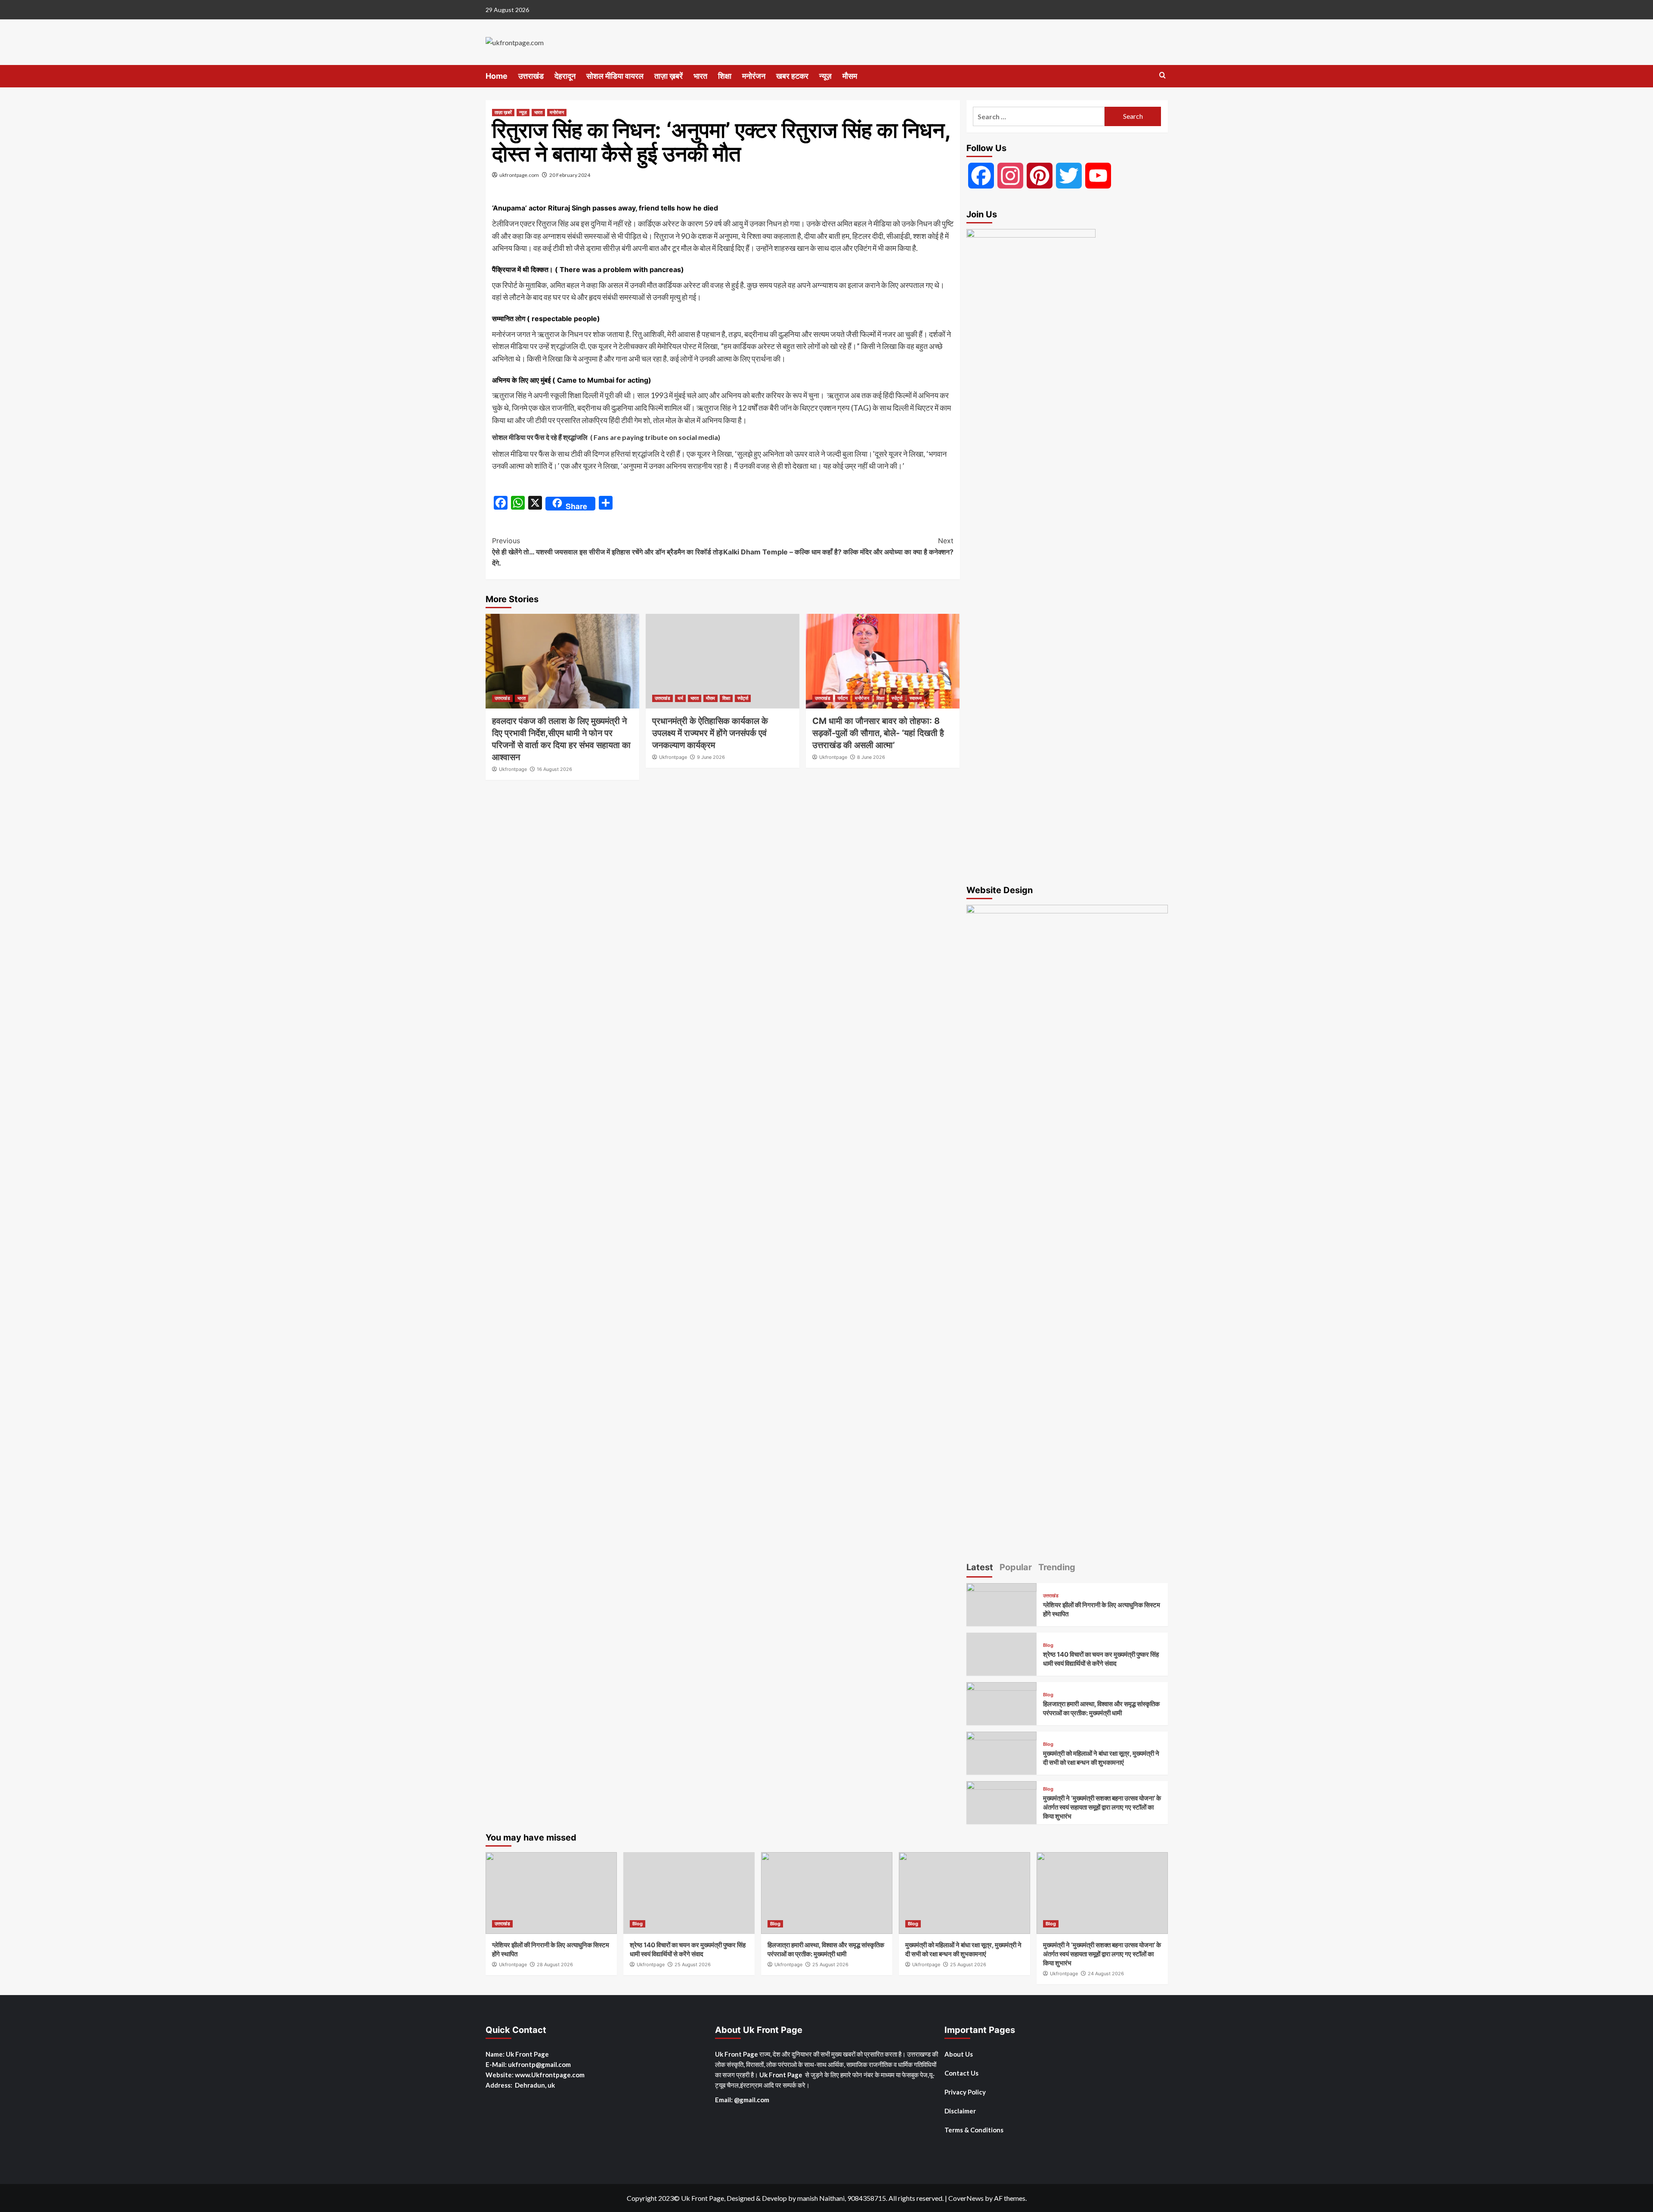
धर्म (680, 698)
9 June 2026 (711, 757)
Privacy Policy (965, 2092)
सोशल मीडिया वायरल (615, 76)
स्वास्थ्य (916, 698)
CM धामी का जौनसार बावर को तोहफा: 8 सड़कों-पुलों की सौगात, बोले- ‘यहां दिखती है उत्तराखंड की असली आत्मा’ (878, 733)
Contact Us (961, 2073)
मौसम (850, 76)
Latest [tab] (980, 1567)
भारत (700, 76)
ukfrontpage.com (519, 175)
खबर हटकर (792, 76)
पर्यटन (843, 698)
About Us (959, 2054)
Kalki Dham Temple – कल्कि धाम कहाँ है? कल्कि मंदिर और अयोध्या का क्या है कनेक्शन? (838, 546)
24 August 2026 (1106, 1974)
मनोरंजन (754, 76)
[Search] (1162, 76)
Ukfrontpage (513, 769)
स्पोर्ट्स (743, 698)
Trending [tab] (1057, 1567)
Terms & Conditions (974, 2130)
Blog (1048, 1645)
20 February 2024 (570, 175)
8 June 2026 (871, 757)
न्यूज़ (825, 76)
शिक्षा (725, 76)
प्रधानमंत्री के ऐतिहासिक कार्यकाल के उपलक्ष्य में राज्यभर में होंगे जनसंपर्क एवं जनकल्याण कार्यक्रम (710, 733)
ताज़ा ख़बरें (669, 76)
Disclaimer (960, 2111)
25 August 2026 (693, 1965)
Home (497, 76)
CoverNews (966, 2198)
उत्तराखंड (531, 76)
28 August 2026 (555, 1965)
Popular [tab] (1016, 1567)
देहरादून (565, 76)
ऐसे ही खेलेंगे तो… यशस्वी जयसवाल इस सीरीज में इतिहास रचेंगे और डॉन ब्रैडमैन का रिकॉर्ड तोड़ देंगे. (607, 552)
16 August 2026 (554, 769)
